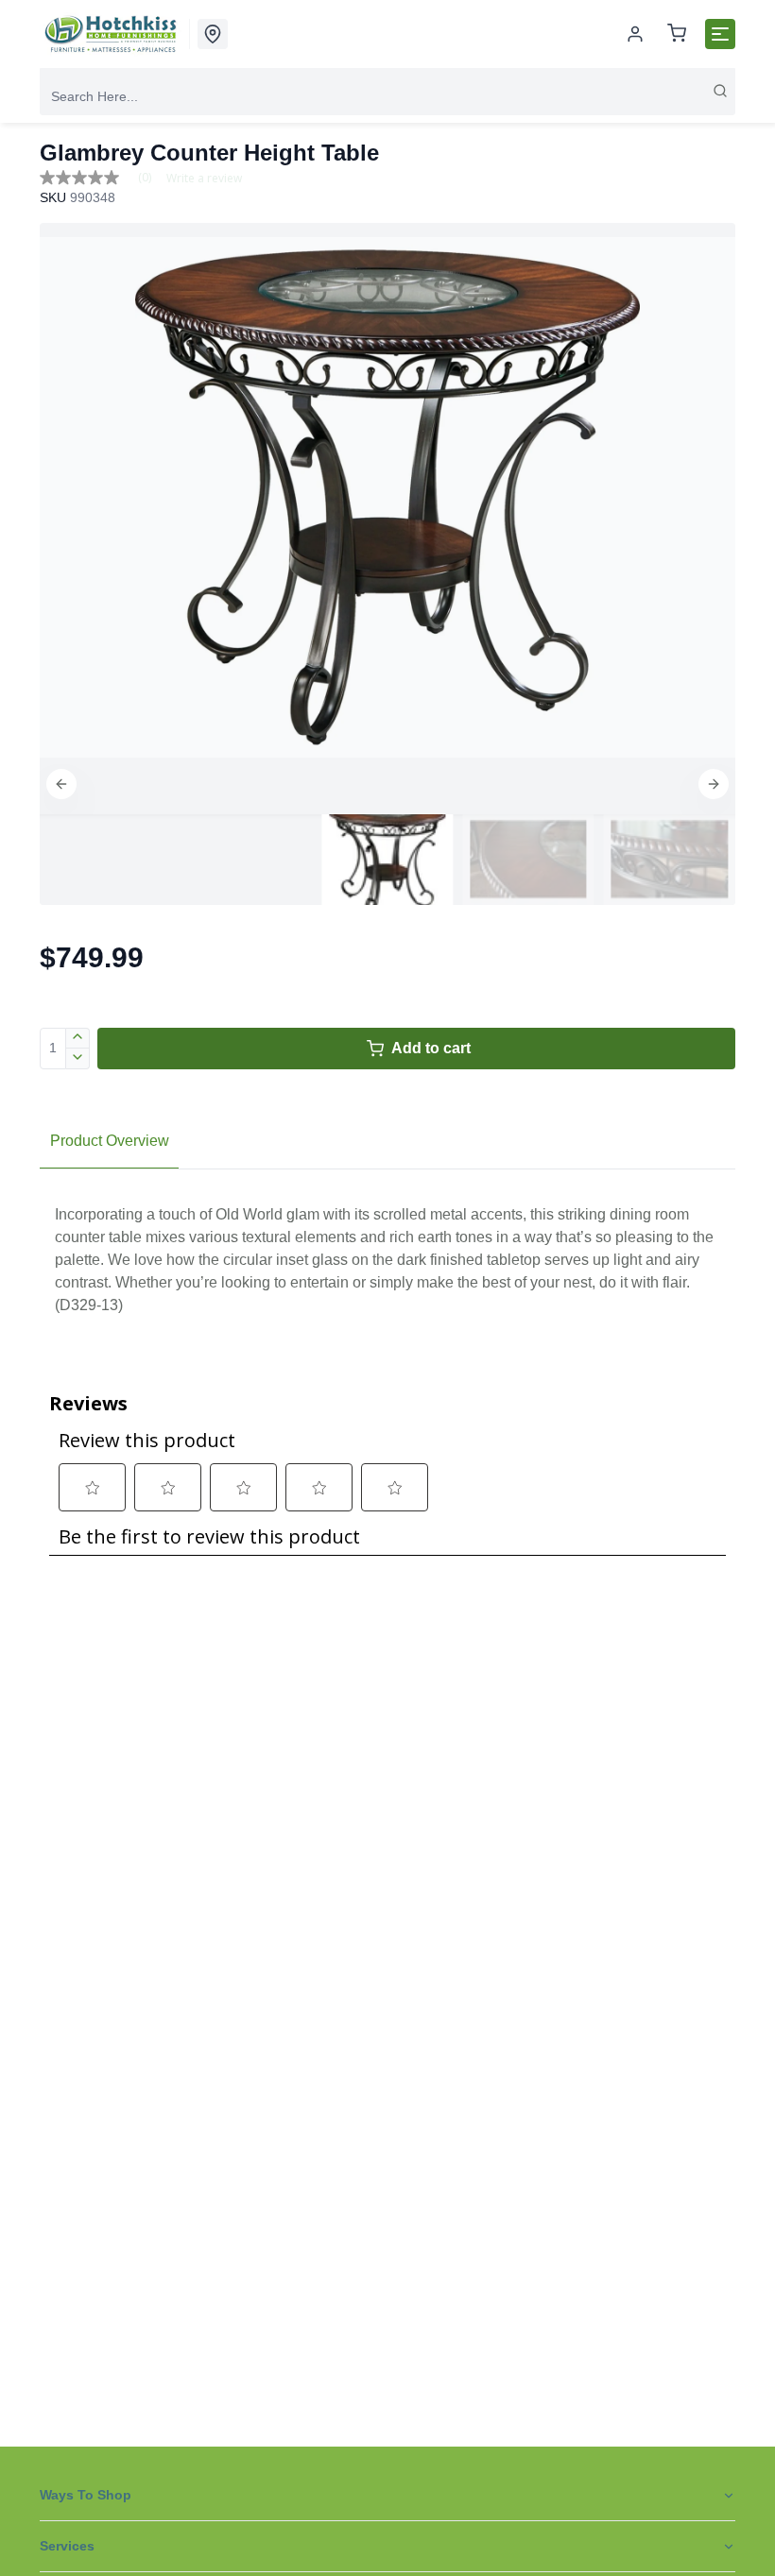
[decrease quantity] (78, 1059)
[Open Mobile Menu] (720, 34)
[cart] (677, 34)
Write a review (204, 179)
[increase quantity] (78, 1038)
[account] (635, 34)
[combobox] (387, 96)
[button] (61, 784)
